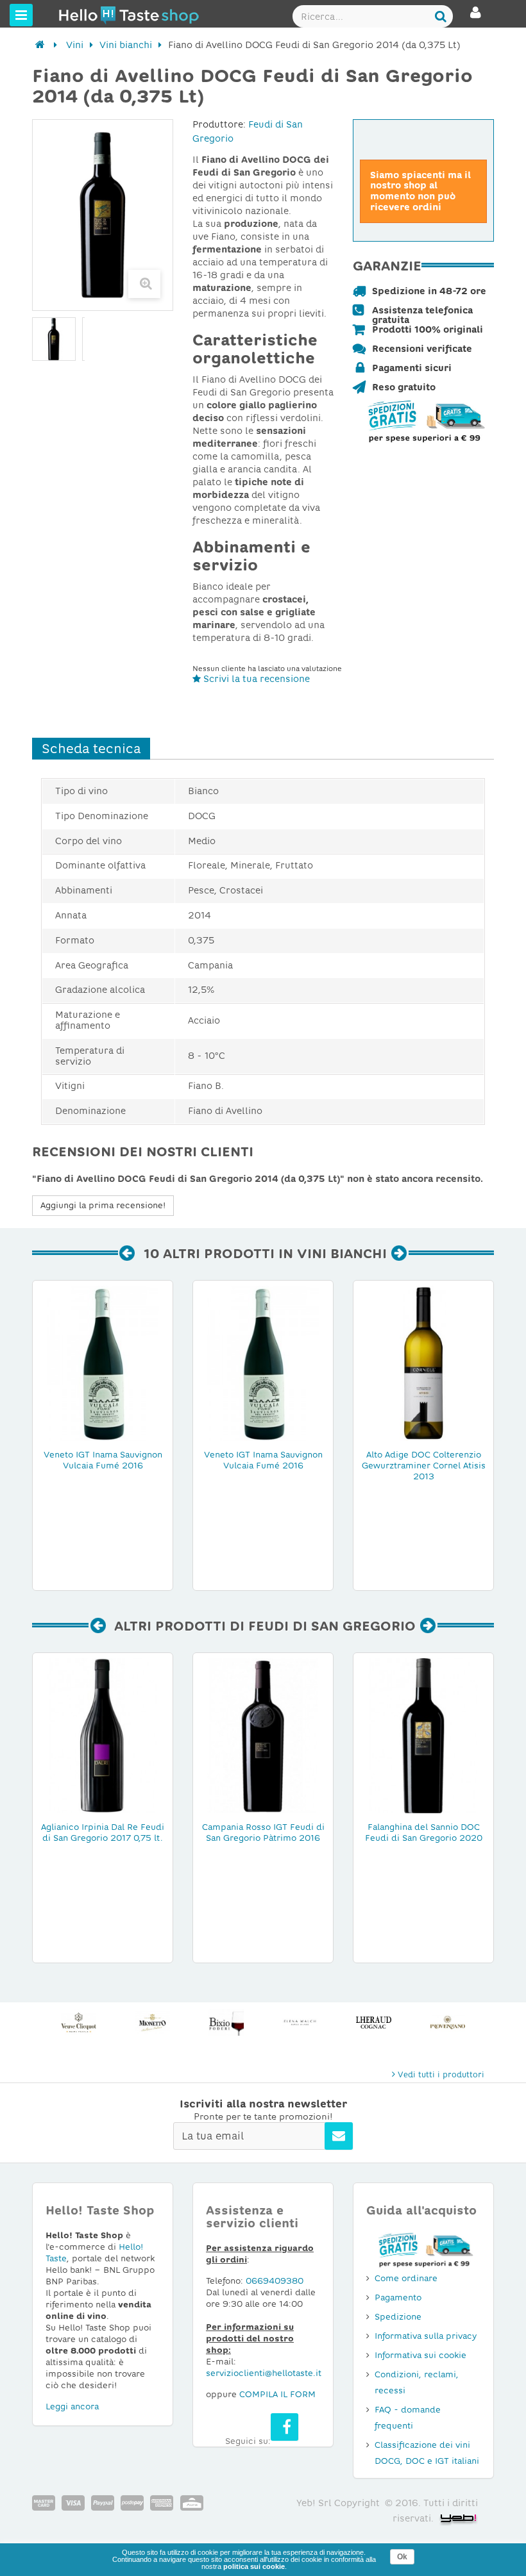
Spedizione (398, 2317)
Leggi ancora (72, 2406)
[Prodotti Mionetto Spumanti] (79, 2023)
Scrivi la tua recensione (255, 679)
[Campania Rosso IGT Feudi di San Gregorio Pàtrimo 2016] (263, 1735)
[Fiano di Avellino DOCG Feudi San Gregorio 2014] (54, 339)
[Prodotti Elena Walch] (226, 2023)
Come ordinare (406, 2278)
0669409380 (275, 2281)
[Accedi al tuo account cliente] (476, 18)
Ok (402, 2557)
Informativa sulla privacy (426, 2336)
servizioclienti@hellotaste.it (264, 2373)
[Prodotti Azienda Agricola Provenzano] (374, 2023)
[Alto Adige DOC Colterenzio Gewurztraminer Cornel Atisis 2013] (423, 1363)
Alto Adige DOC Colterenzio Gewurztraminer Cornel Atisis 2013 (424, 1466)
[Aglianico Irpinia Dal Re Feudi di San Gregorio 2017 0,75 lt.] (103, 1735)
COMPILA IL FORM (277, 2394)
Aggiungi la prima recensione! (103, 1205)
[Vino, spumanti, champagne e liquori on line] (83, 15)
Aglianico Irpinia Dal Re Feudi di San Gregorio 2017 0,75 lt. (103, 1832)
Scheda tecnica (91, 749)
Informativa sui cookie (420, 2355)
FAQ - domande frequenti (408, 2418)
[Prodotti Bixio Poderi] (152, 2023)
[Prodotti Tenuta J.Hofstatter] (447, 2023)
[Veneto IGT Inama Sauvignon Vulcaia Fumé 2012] (103, 1363)
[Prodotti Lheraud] (300, 2023)
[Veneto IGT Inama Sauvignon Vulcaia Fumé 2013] (263, 1363)
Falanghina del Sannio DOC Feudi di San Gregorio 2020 (424, 1832)
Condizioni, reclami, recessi (417, 2382)
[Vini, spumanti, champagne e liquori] (40, 45)
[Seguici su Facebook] (284, 2427)
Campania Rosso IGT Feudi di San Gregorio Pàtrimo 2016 (263, 1832)
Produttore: (219, 124)
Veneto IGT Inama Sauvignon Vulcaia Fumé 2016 (103, 1460)
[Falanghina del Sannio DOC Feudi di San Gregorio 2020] (423, 1735)
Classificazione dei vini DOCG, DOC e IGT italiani (427, 2453)
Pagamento (398, 2298)
